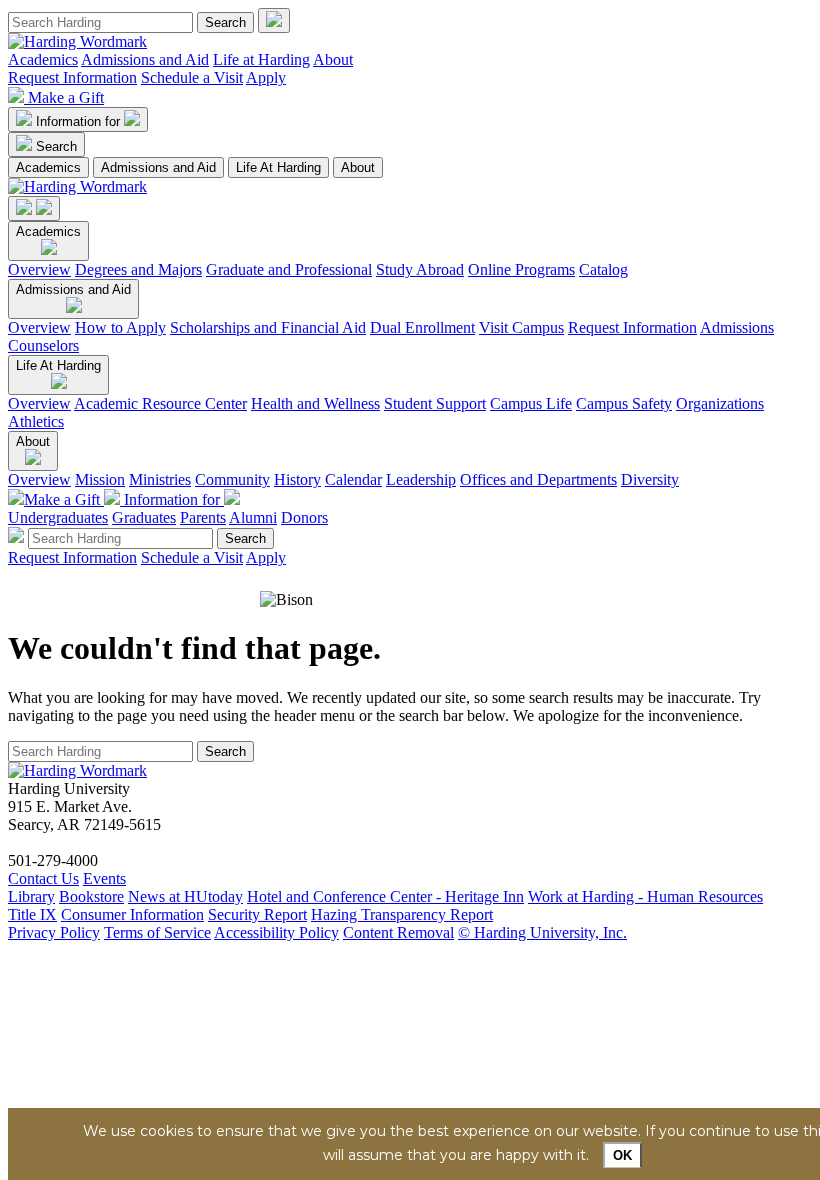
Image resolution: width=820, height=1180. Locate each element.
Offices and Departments (538, 479)
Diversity (650, 479)
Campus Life (531, 403)
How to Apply (120, 327)
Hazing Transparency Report (402, 914)
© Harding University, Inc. (542, 932)
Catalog (603, 269)
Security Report (257, 914)
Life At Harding (278, 167)
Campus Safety (624, 403)
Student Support (435, 403)
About (333, 59)
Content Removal (398, 932)
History (297, 479)
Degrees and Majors (138, 269)
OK (622, 1155)
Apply (266, 77)
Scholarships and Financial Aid (268, 327)
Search (56, 146)
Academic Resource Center (160, 403)
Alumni (253, 517)
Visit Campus (521, 327)
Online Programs (521, 269)
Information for (80, 121)
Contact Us (43, 878)
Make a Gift (66, 97)
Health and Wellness (315, 403)
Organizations (720, 403)
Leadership (421, 479)
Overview (39, 269)
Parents (203, 517)
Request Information (72, 77)
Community (232, 479)
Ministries (160, 479)
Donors (304, 517)
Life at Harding (261, 59)
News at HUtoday (185, 896)
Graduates (144, 517)
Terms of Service (157, 932)
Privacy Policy (54, 932)
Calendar (353, 479)
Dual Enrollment (422, 327)
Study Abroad (420, 269)
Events (104, 878)
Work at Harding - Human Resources (645, 896)
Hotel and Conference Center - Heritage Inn (385, 896)
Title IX (32, 914)
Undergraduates (58, 517)
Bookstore (91, 896)
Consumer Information (132, 914)
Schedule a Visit (192, 77)
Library (31, 896)
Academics (43, 59)
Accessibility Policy (276, 932)
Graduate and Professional (289, 269)
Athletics (36, 421)
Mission (100, 479)
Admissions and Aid (145, 59)
